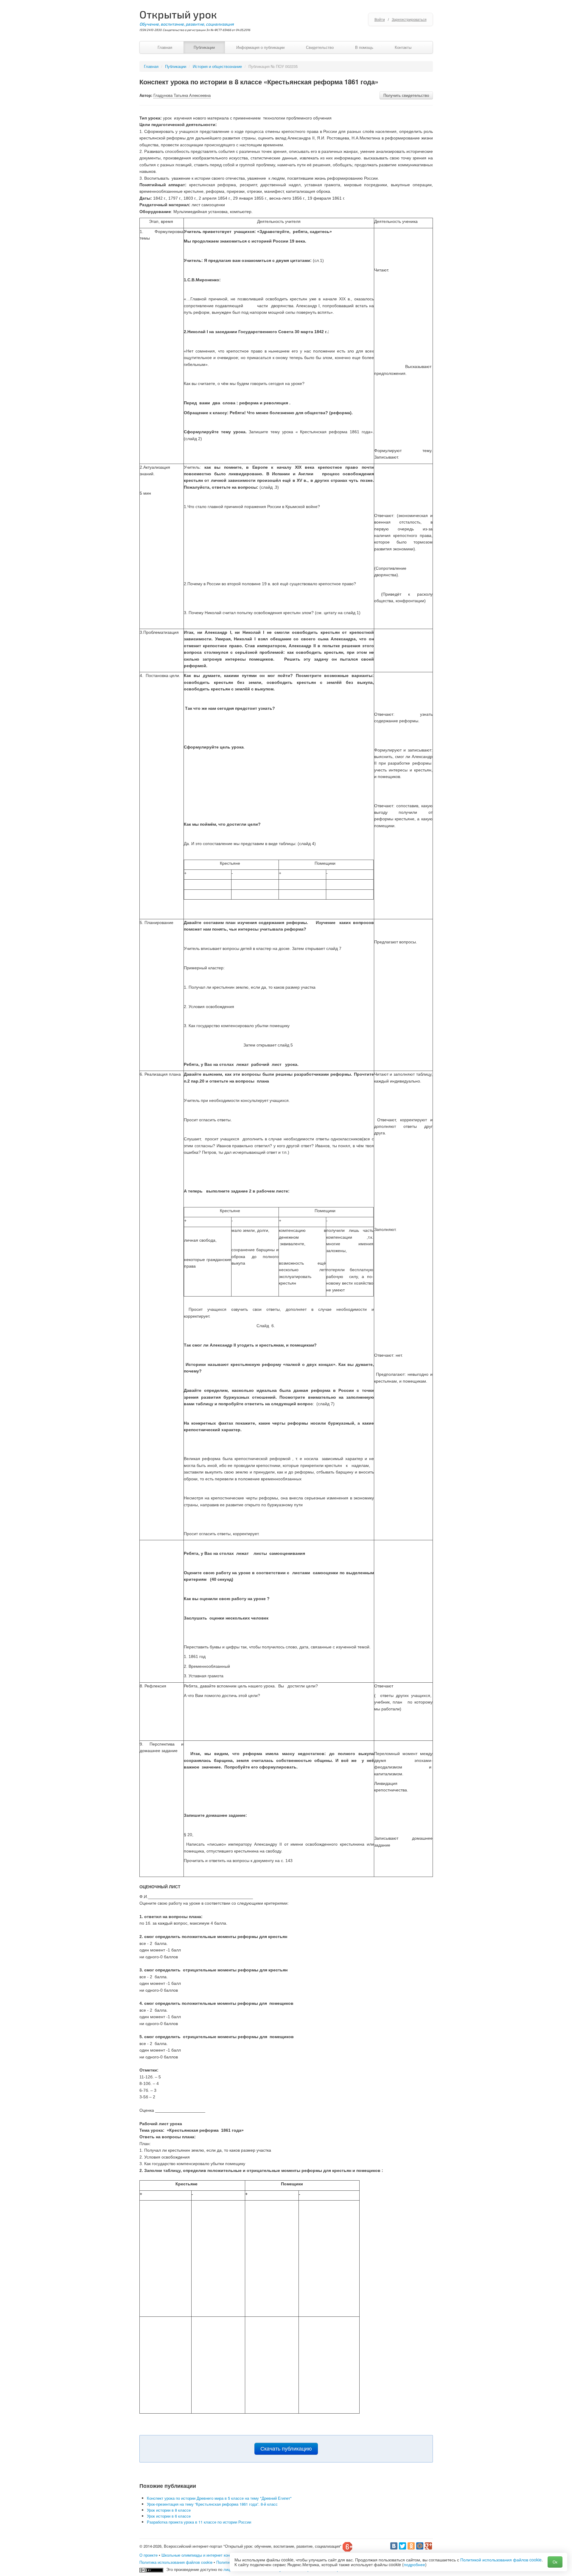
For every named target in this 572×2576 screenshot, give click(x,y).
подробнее (414, 2564)
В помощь (364, 47)
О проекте (149, 2555)
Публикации (204, 47)
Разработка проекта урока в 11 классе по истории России (199, 2522)
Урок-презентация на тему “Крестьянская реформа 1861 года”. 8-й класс (212, 2504)
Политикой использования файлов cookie (501, 2560)
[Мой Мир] (420, 2546)
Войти (380, 19)
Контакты (403, 47)
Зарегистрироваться (409, 19)
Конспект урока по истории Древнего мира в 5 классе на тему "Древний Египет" (219, 2498)
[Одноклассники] (411, 2546)
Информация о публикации (260, 47)
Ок (555, 2562)
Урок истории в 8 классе (169, 2510)
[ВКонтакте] (394, 2546)
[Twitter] (402, 2546)
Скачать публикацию (286, 2449)
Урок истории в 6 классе (169, 2516)
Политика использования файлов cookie (176, 2562)
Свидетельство (320, 47)
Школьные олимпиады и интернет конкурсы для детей (211, 2555)
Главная (165, 47)
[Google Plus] (428, 2546)
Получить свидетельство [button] (406, 95)
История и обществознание (217, 66)
